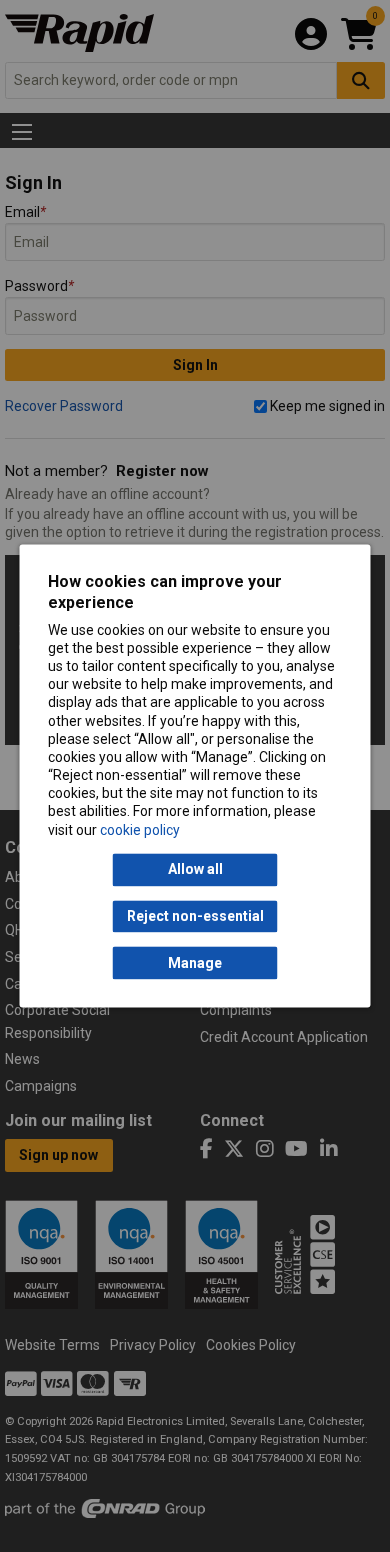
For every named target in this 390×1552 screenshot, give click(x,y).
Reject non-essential (195, 916)
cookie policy (140, 830)
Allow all (195, 870)
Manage (195, 963)
